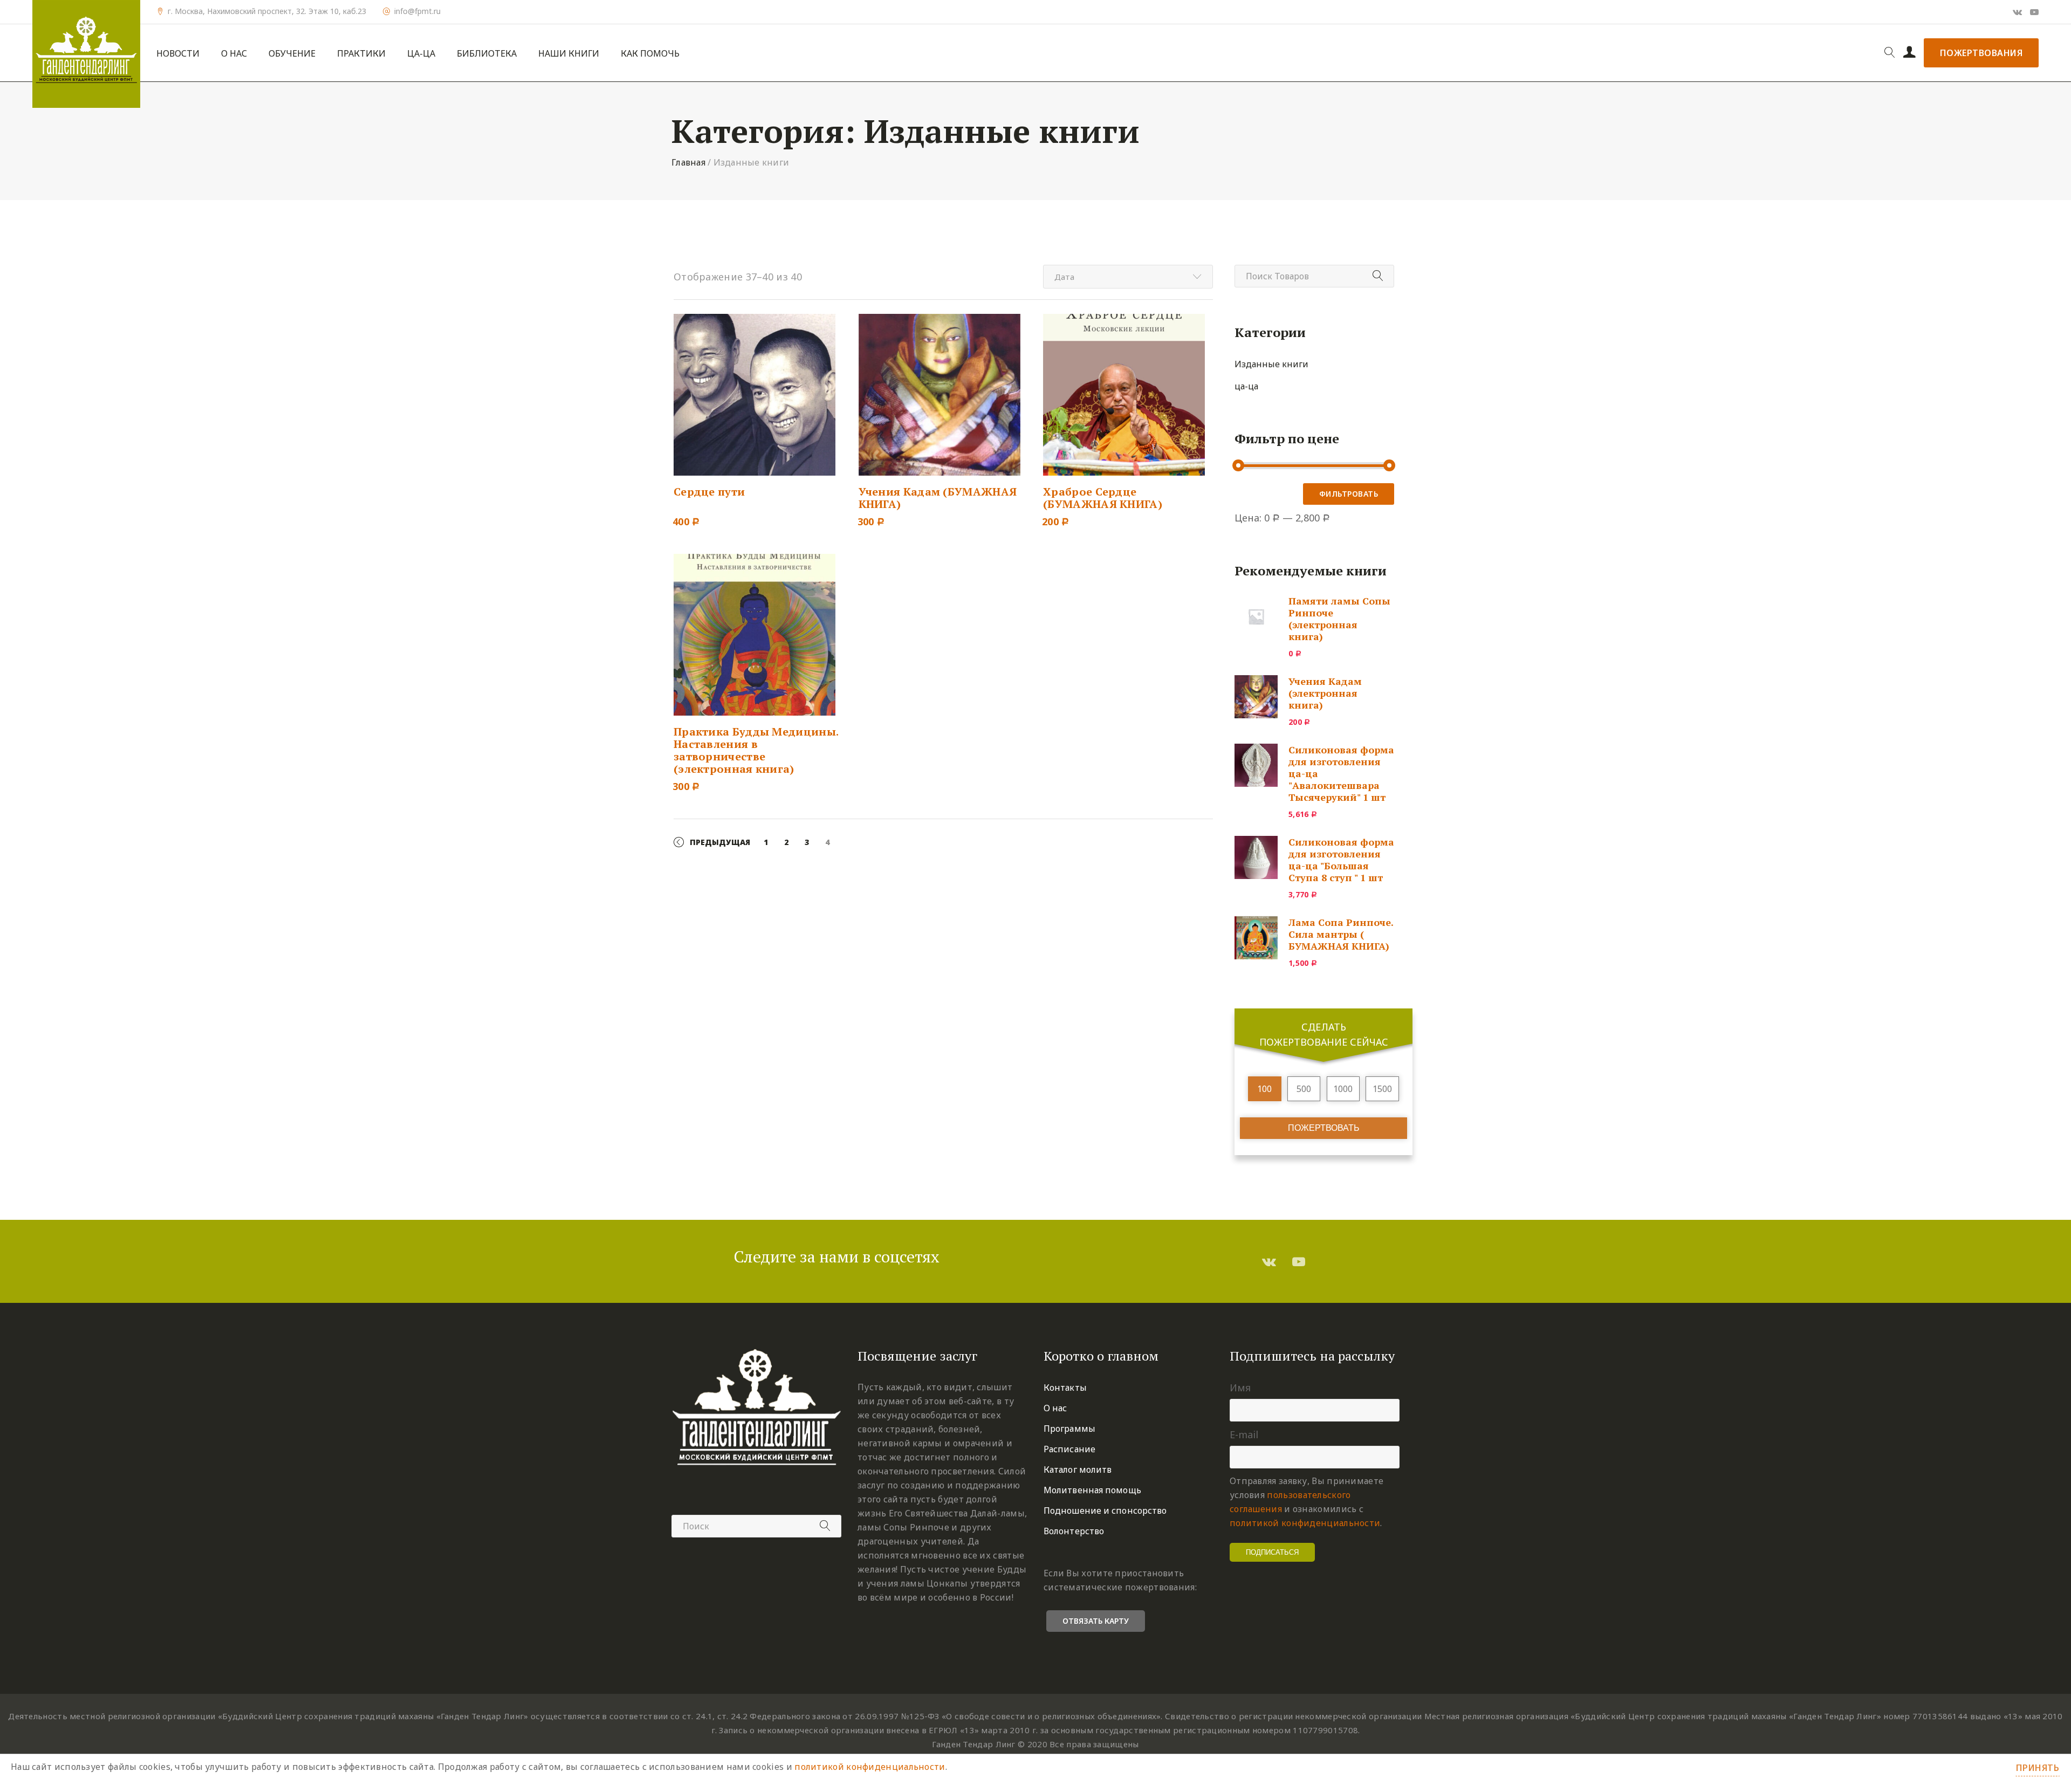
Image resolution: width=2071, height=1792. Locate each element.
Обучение (292, 54)
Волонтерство (1074, 1531)
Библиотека (487, 54)
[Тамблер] (1269, 1261)
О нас (234, 54)
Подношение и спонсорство (1105, 1511)
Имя (1240, 1388)
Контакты (1065, 1388)
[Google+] (2017, 12)
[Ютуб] (2034, 12)
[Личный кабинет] (1909, 53)
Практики (361, 54)
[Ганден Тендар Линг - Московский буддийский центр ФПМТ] (86, 54)
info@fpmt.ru (417, 11)
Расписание (1069, 1449)
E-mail (1244, 1434)
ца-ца (1246, 386)
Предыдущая (720, 842)
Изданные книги (1271, 364)
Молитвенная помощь (1092, 1490)
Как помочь (650, 54)
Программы (1069, 1429)
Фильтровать (1349, 494)
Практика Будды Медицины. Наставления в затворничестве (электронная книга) (756, 750)
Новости (178, 54)
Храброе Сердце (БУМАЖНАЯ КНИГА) (1103, 498)
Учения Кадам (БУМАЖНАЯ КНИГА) (938, 498)
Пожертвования (1981, 53)
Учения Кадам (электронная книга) (1325, 693)
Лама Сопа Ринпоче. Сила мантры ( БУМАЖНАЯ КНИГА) (1341, 934)
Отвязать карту (1096, 1621)
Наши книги (569, 54)
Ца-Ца (421, 54)
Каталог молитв (1078, 1470)
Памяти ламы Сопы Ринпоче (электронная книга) (1339, 619)
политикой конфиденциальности (1305, 1523)
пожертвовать (1324, 1128)
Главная (688, 162)
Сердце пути (709, 492)
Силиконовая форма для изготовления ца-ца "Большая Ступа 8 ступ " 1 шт (1341, 860)
